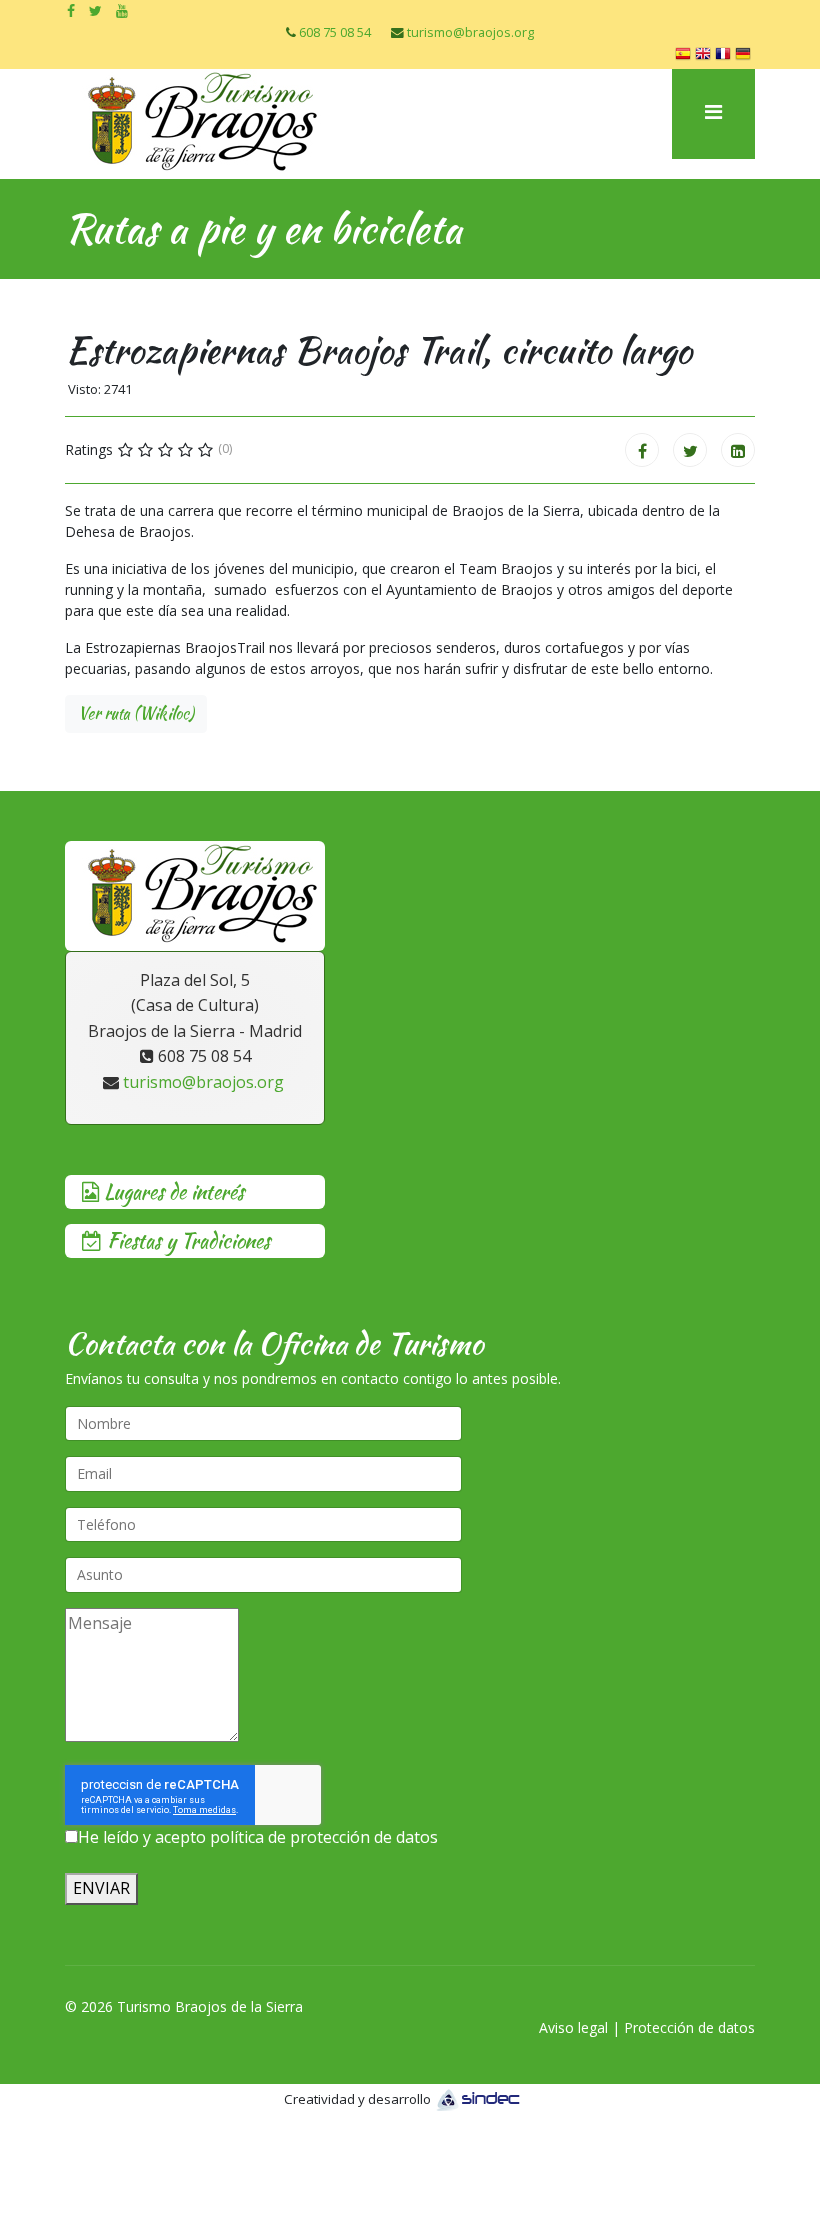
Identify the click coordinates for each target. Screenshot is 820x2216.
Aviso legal (573, 2027)
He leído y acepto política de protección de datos (258, 1837)
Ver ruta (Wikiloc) (136, 713)
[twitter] (95, 10)
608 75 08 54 (335, 32)
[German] (745, 56)
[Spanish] (685, 56)
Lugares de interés (171, 1191)
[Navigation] (713, 114)
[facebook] (71, 10)
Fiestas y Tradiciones (186, 1240)
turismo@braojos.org (470, 32)
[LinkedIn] (738, 450)
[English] (705, 56)
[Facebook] (642, 450)
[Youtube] (122, 10)
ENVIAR (101, 1888)
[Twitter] (690, 450)
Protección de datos (689, 2027)
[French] (725, 56)
